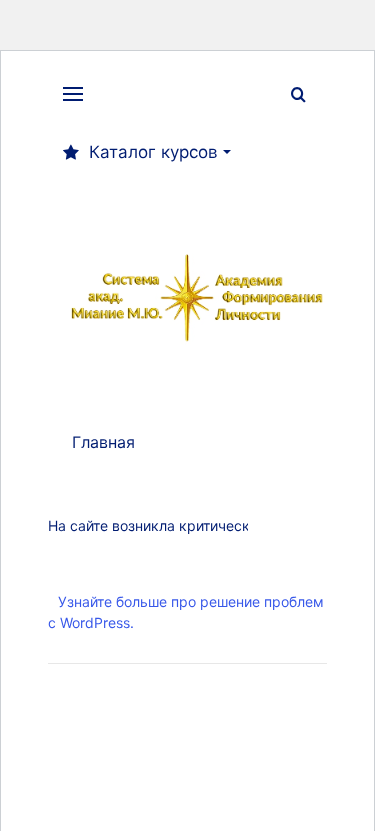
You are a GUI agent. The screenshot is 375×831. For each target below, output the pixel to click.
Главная (103, 442)
